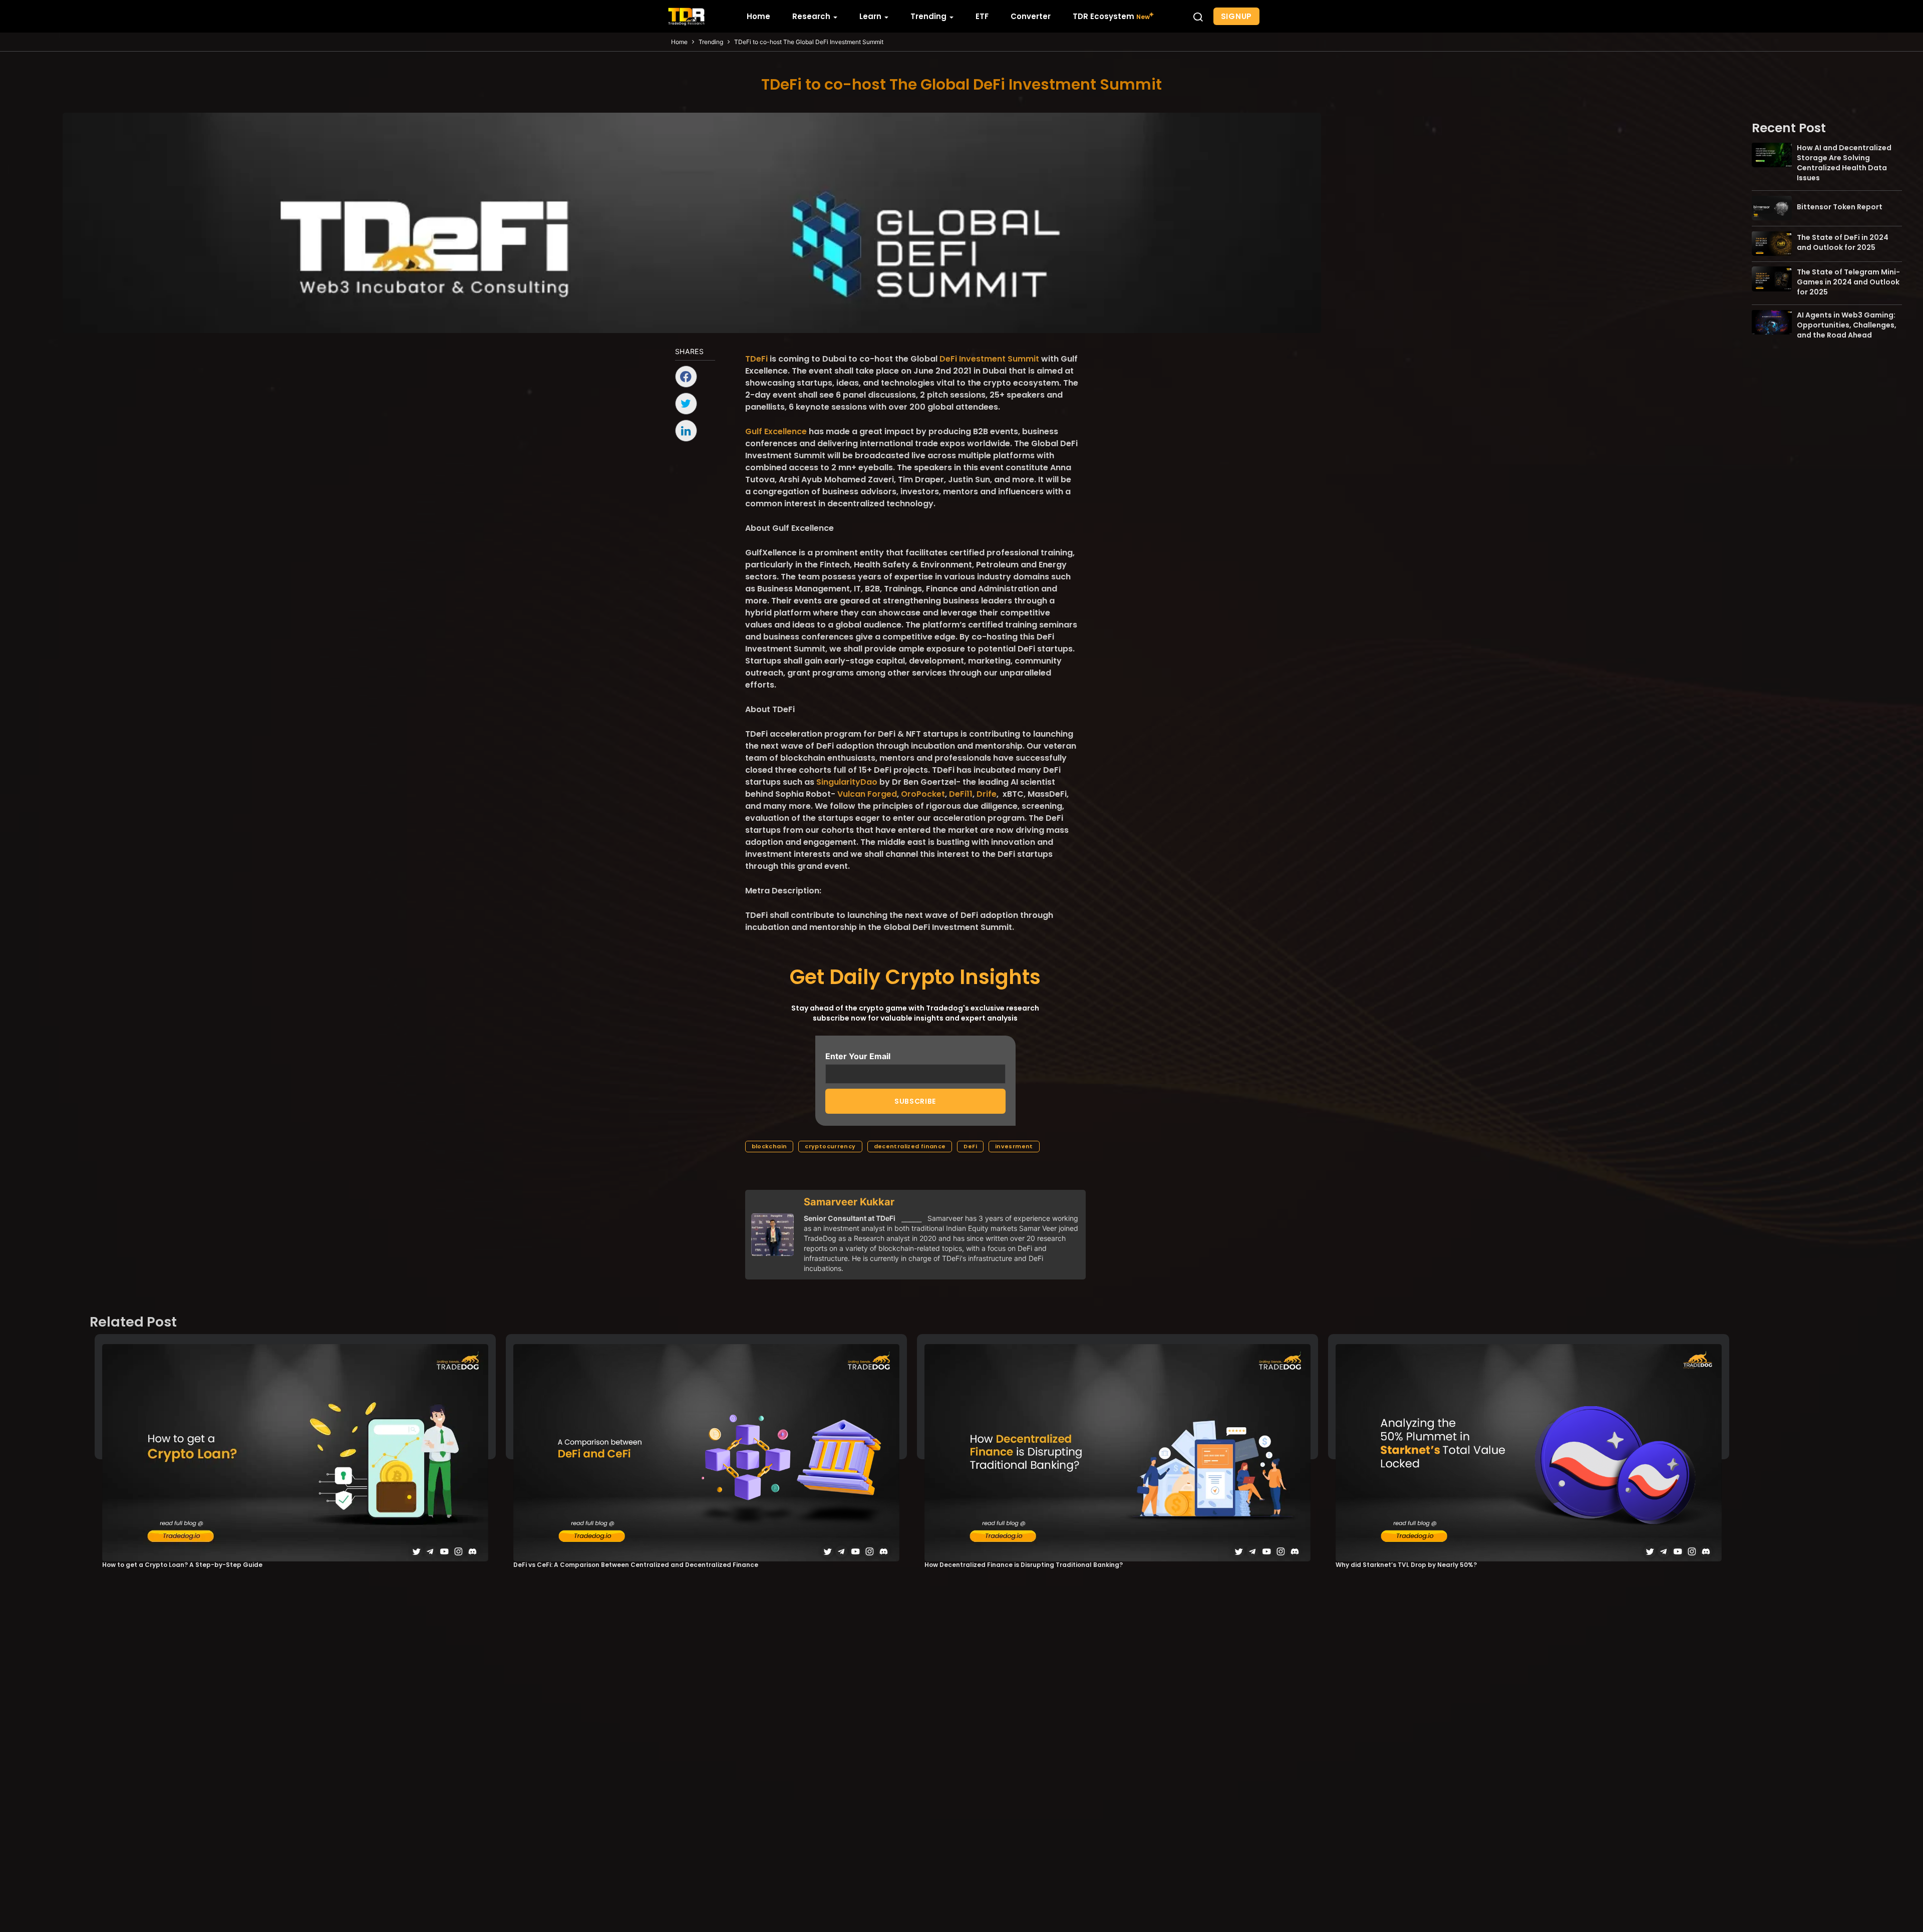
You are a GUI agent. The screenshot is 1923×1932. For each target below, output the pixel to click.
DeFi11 (960, 794)
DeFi (970, 1146)
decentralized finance (910, 1146)
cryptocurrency (830, 1146)
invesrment (1014, 1146)
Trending (711, 42)
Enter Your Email (858, 1056)
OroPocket (922, 794)
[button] (1198, 17)
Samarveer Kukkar (849, 1202)
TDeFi (756, 359)
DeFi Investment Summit (988, 359)
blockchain (769, 1146)
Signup (1237, 16)
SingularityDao (846, 782)
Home (679, 42)
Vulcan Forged (866, 794)
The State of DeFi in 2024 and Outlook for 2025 (1843, 242)
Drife (986, 794)
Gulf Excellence (776, 431)
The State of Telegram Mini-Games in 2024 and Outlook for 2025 (1848, 281)
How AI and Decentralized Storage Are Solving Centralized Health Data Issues (1844, 162)
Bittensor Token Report (1840, 207)
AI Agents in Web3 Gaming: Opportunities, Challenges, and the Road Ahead (1847, 325)
